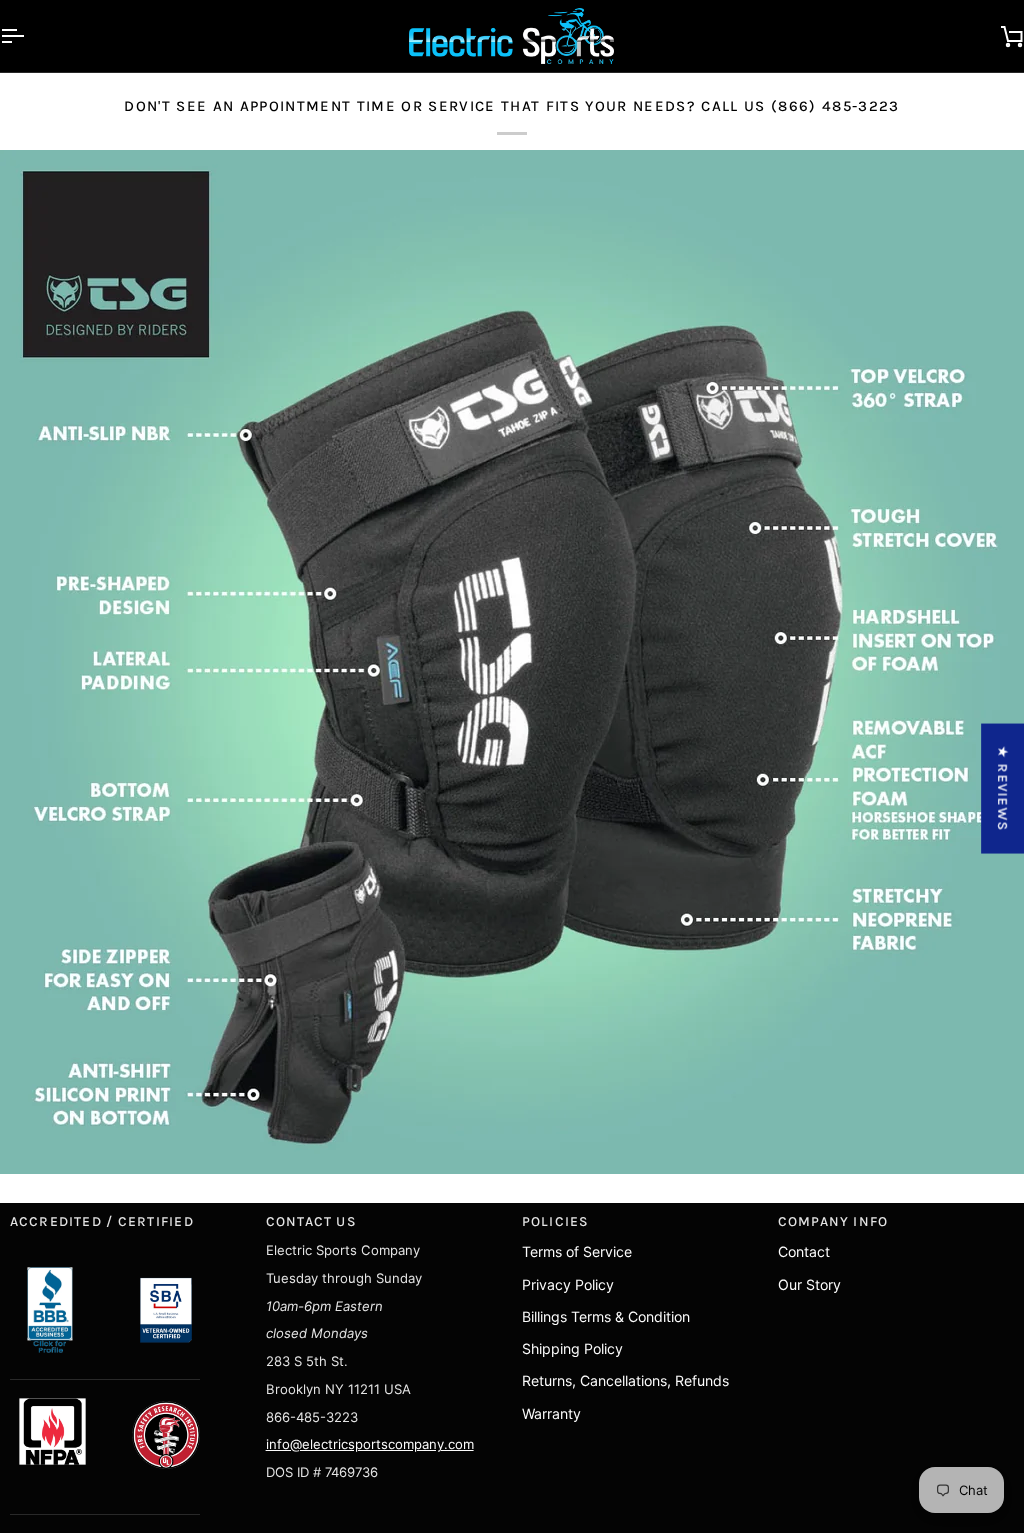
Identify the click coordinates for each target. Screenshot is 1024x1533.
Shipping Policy (572, 1348)
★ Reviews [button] (1003, 788)
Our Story (809, 1284)
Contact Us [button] (311, 1221)
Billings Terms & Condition (606, 1316)
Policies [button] (556, 1221)
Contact (804, 1251)
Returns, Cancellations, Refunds (625, 1380)
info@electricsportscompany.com (370, 1444)
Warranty (551, 1413)
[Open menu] (30, 36)
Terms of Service (577, 1251)
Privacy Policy (568, 1284)
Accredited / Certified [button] (102, 1221)
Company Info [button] (833, 1221)
